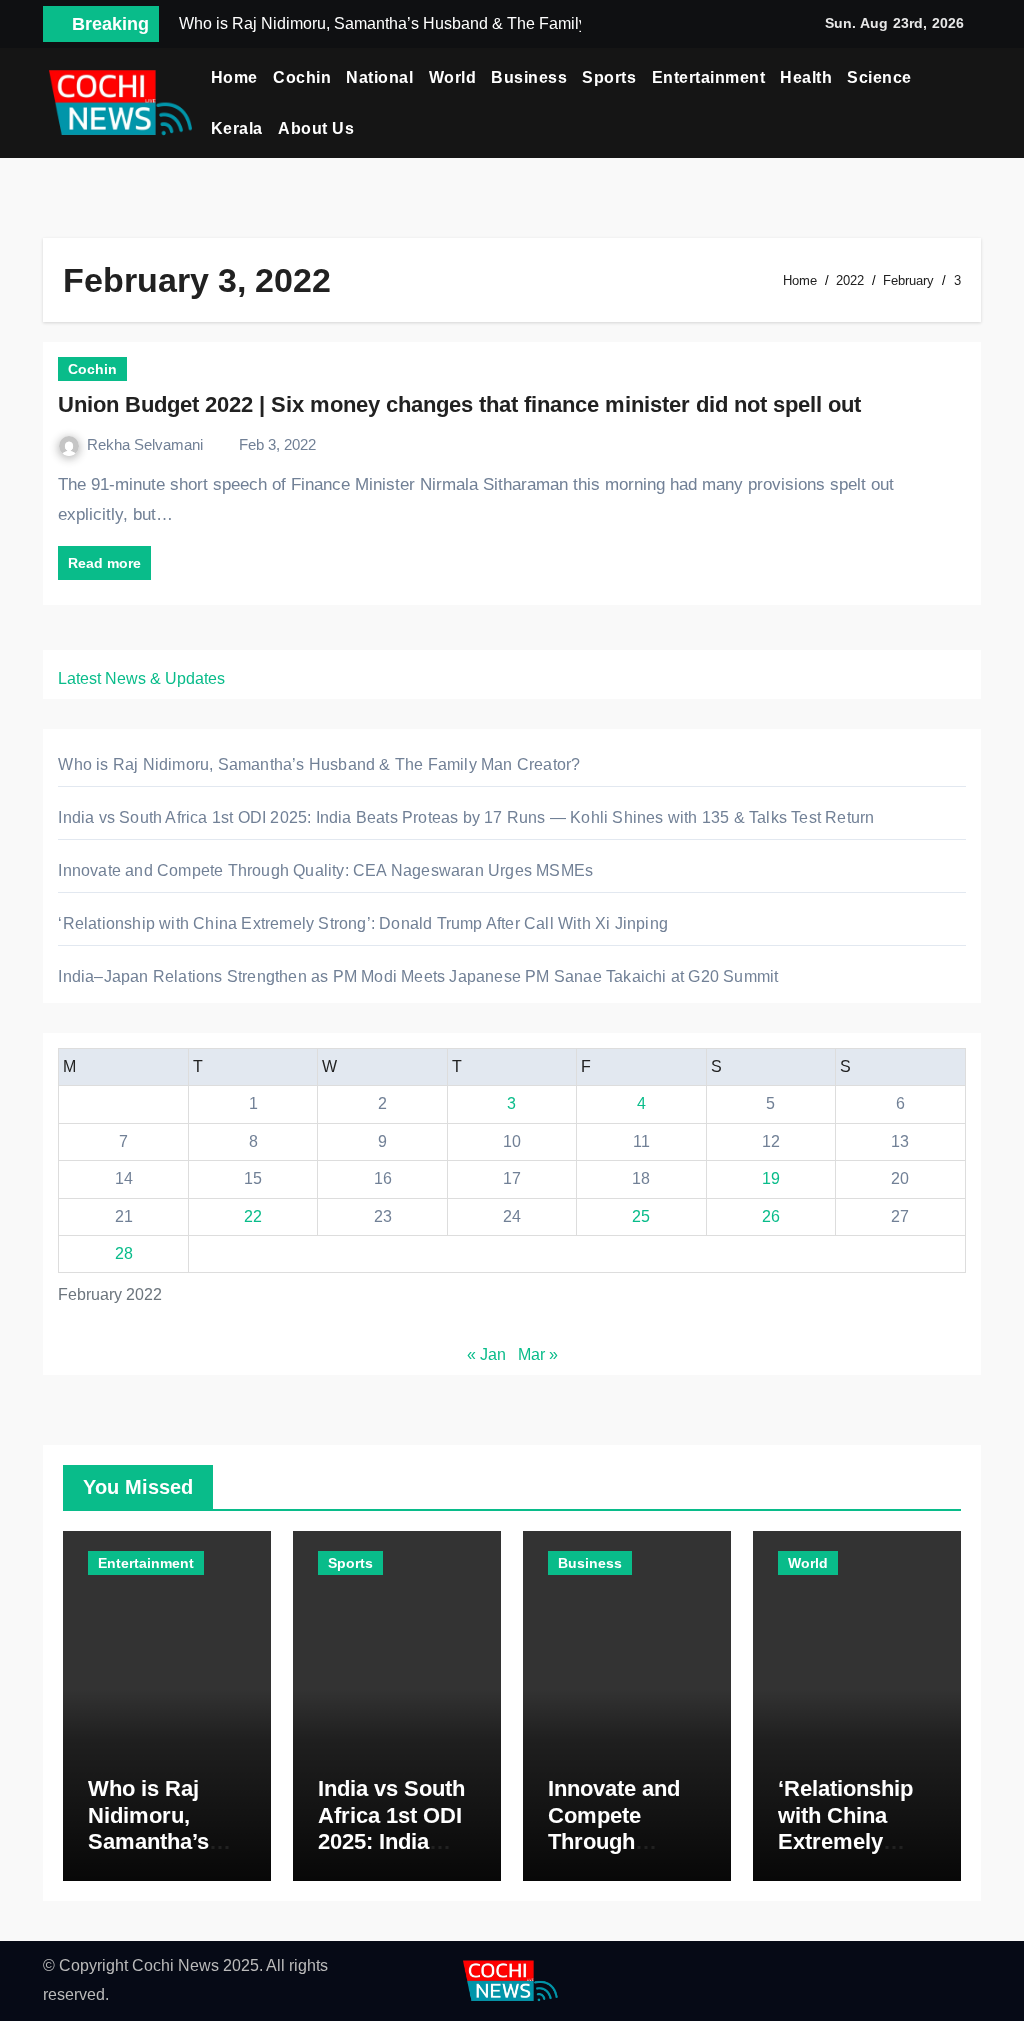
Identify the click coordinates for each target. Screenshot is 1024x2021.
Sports (609, 77)
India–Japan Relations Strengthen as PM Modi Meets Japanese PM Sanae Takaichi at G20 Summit (418, 976)
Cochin (302, 77)
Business (529, 77)
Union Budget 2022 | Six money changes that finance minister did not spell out (459, 404)
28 (124, 1253)
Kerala (237, 128)
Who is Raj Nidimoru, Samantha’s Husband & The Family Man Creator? (319, 764)
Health (806, 77)
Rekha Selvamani (147, 444)
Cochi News (175, 1965)
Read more (104, 563)
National (379, 77)
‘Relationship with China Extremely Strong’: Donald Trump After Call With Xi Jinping (363, 923)
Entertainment (709, 77)
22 (253, 1216)
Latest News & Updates (141, 678)
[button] (974, 103)
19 (771, 1178)
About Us (316, 128)
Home (234, 77)
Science (879, 77)
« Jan (486, 1354)
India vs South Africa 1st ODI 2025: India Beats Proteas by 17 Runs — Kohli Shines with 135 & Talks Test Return (466, 817)
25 (641, 1216)
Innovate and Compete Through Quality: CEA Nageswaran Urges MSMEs (325, 870)
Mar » (538, 1354)
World (453, 77)
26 (771, 1216)
